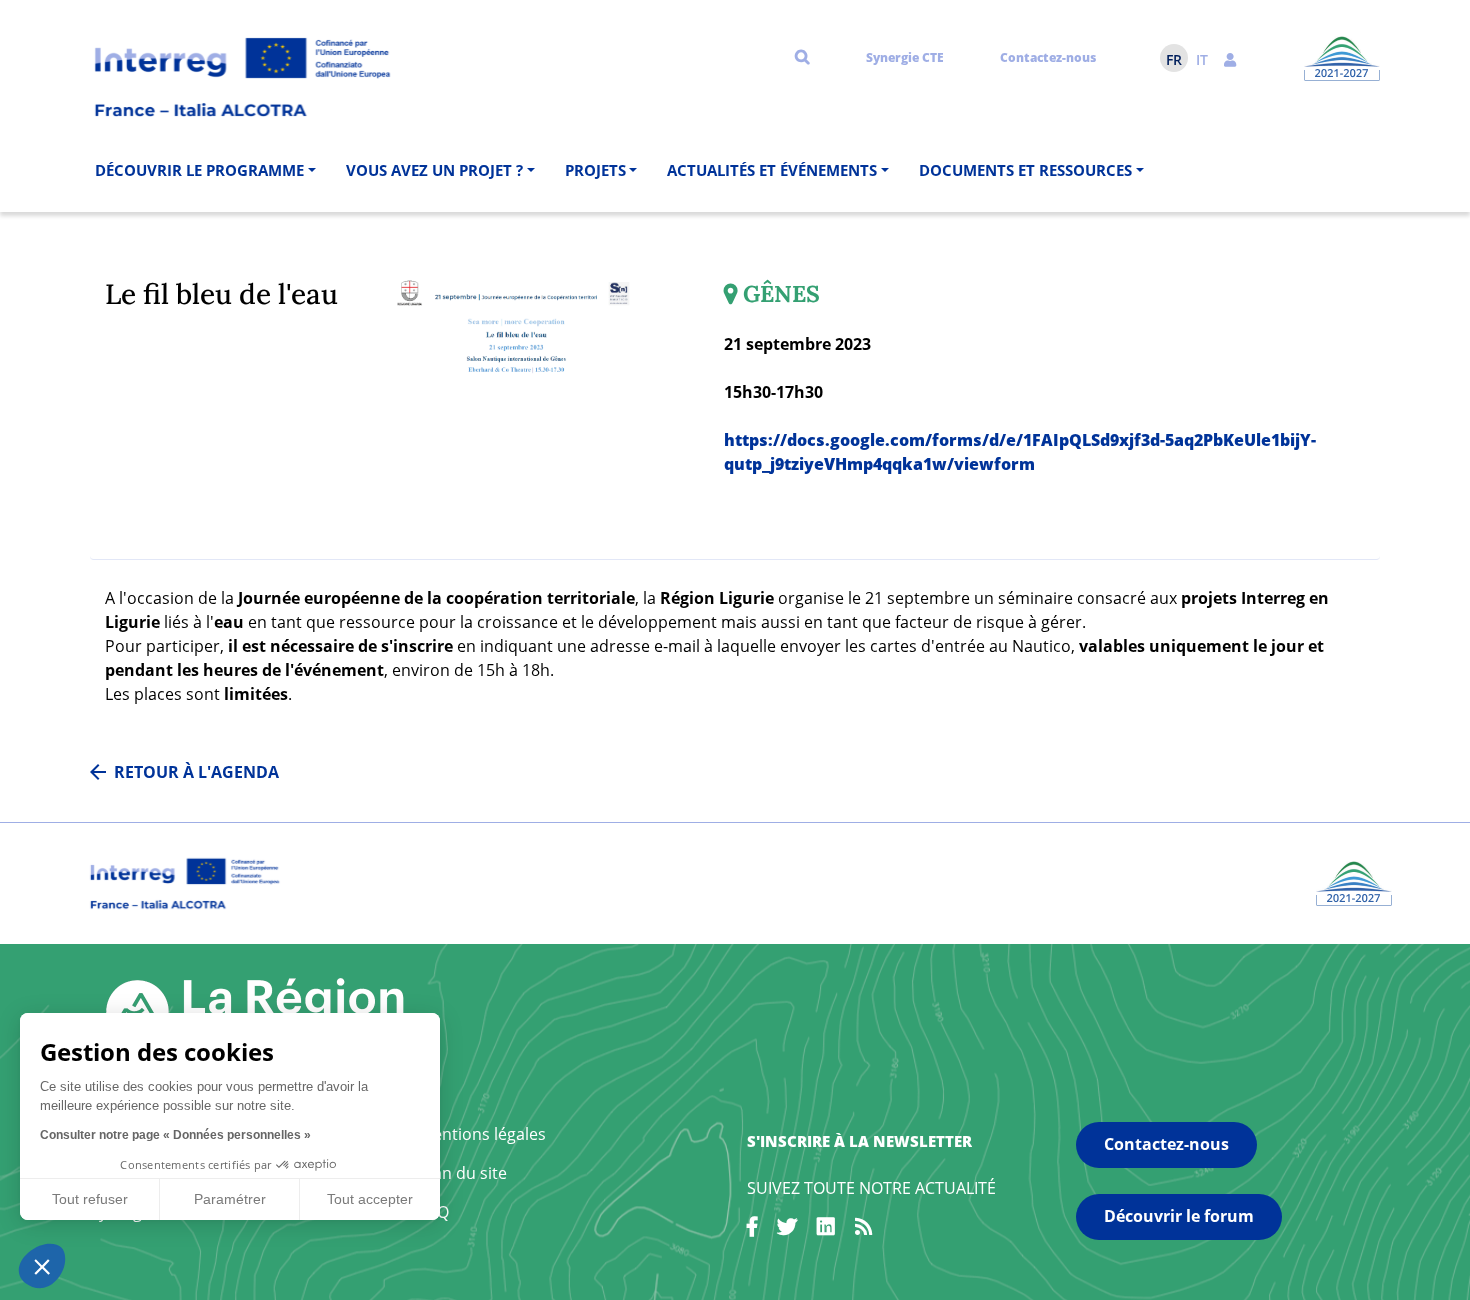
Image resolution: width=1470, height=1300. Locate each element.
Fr (1174, 59)
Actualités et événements (772, 170)
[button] (1230, 58)
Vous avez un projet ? (434, 170)
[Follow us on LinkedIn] (826, 1230)
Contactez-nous (1048, 57)
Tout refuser (90, 1199)
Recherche (802, 56)
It (1202, 59)
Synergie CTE (905, 57)
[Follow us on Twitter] (787, 1230)
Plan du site (463, 1173)
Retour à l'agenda (196, 772)
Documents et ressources (1025, 170)
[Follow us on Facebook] (752, 1230)
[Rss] (864, 1230)
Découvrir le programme (199, 170)
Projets (595, 170)
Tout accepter (370, 1199)
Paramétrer (230, 1199)
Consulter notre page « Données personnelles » (175, 1135)
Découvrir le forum (1179, 1216)
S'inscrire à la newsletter (859, 1141)
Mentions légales (482, 1134)
